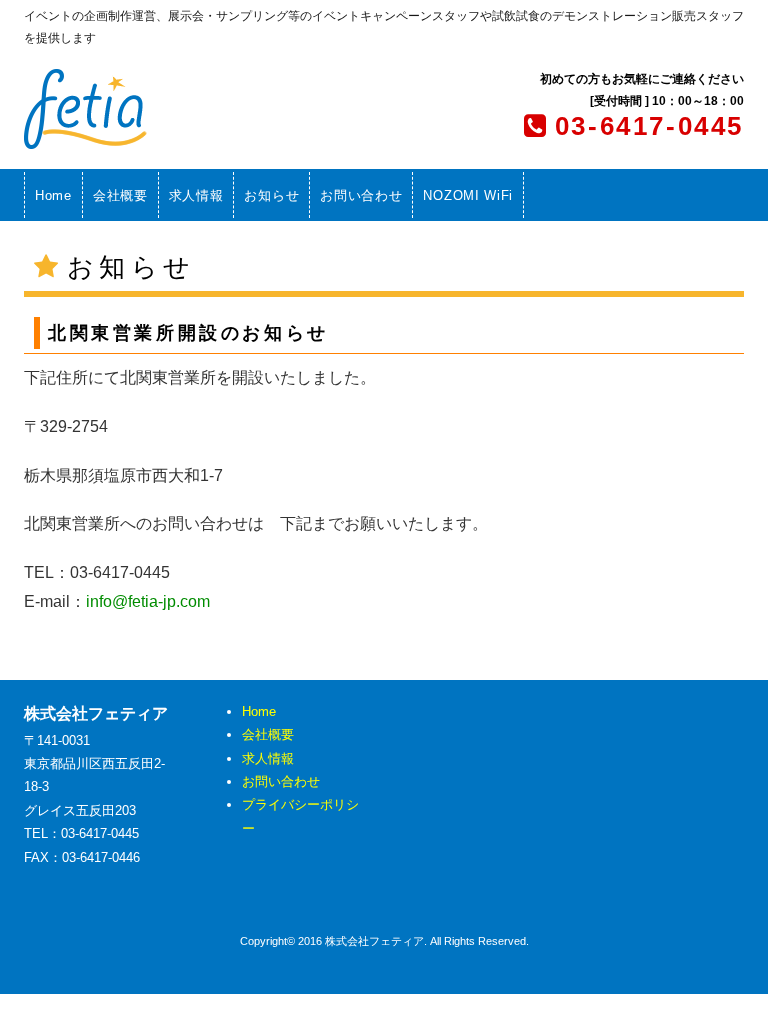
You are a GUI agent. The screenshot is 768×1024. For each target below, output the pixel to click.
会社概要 (120, 195)
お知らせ (271, 195)
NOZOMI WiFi (468, 195)
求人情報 (196, 195)
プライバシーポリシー (300, 816)
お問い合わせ (361, 195)
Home (53, 195)
